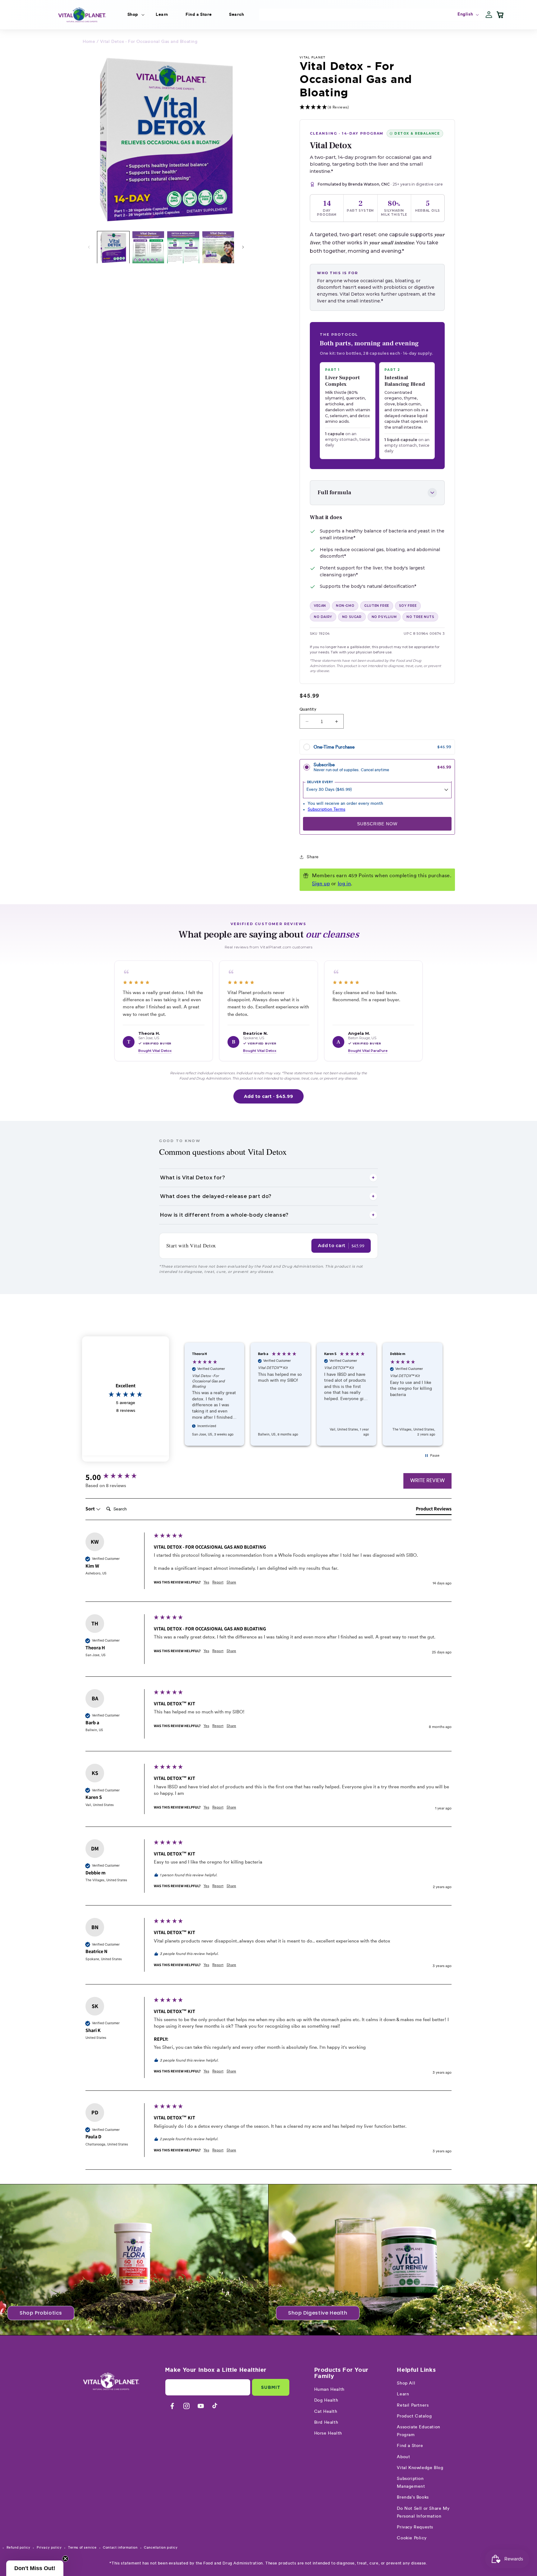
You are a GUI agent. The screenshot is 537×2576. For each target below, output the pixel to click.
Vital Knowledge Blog (420, 2468)
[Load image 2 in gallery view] (148, 247)
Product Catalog (414, 2416)
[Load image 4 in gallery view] (218, 247)
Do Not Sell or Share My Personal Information (423, 2512)
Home (89, 42)
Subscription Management (411, 2483)
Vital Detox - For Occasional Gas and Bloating (149, 42)
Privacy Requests (415, 2527)
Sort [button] (91, 1509)
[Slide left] (89, 247)
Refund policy (18, 2548)
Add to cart (341, 1246)
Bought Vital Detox (155, 1051)
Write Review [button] (427, 1481)
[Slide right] (243, 247)
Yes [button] (206, 1582)
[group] (118, 1477)
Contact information (120, 2548)
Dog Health (326, 2400)
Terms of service (82, 2548)
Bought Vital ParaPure (368, 1051)
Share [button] (313, 857)
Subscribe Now (377, 824)
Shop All (406, 2383)
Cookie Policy (412, 2538)
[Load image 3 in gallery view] (183, 247)
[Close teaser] (65, 2559)
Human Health (329, 2389)
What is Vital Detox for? (267, 1178)
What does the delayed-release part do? (267, 1196)
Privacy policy (49, 2548)
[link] (41, 2313)
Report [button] (218, 1582)
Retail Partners (413, 2405)
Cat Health (326, 2412)
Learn (403, 2394)
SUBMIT (271, 2387)
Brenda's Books (413, 2497)
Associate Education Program (418, 2431)
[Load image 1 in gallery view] (113, 247)
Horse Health (328, 2433)
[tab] (434, 1510)
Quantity (308, 709)
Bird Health (326, 2422)
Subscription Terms (326, 809)
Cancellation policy (161, 2548)
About (403, 2457)
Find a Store (410, 2446)
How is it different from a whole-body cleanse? (267, 1215)
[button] (133, 15)
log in (344, 884)
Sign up (321, 884)
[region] (314, 1394)
